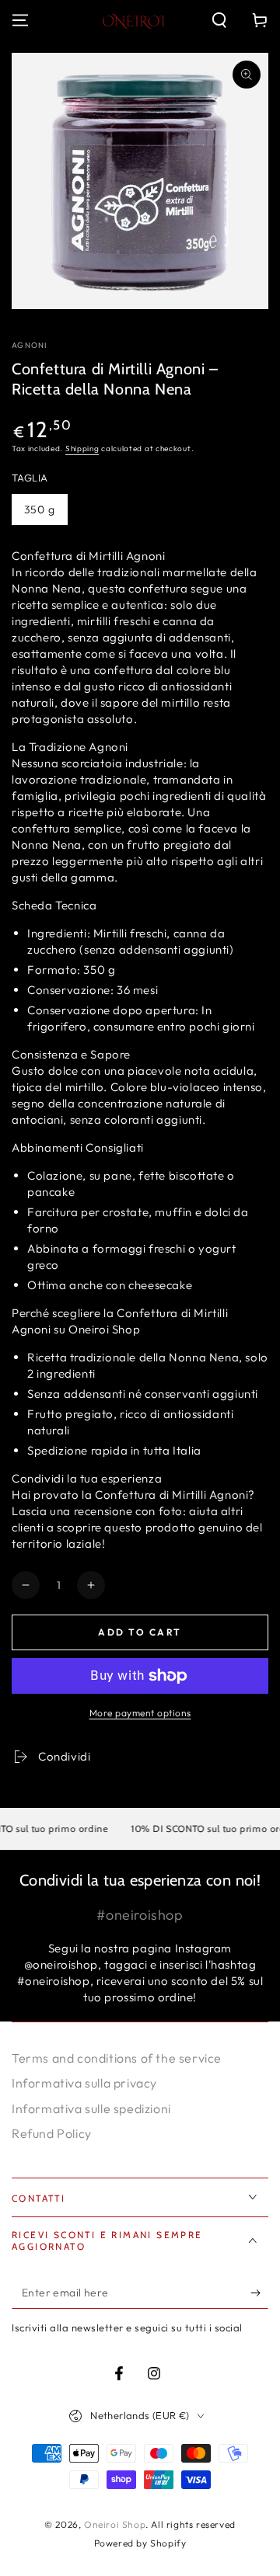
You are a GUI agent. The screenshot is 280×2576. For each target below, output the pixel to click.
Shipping (82, 448)
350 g (40, 509)
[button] (219, 20)
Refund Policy (52, 2133)
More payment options (140, 1713)
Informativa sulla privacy (84, 2083)
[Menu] (20, 20)
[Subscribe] (259, 2293)
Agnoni (30, 345)
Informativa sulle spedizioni (91, 2108)
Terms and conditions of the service (117, 2058)
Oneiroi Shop (115, 2524)
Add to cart (140, 1632)
